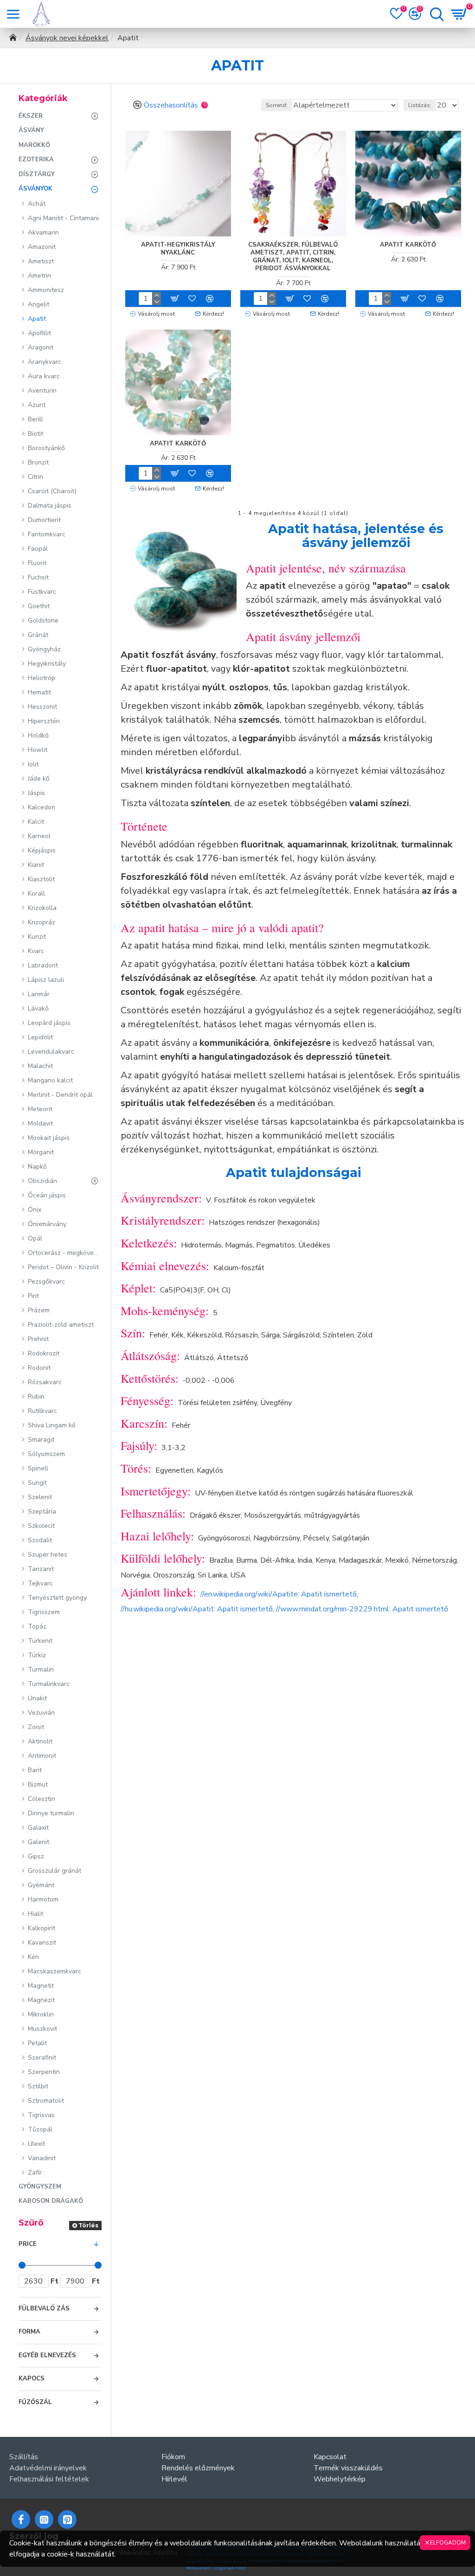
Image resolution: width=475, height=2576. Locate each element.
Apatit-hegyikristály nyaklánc (178, 249)
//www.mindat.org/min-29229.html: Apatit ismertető (362, 1609)
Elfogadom (448, 2543)
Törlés (88, 2225)
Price (28, 2244)
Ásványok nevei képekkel (67, 38)
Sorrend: (277, 105)
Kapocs (32, 2379)
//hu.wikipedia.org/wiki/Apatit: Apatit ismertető (197, 1609)
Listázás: (420, 105)
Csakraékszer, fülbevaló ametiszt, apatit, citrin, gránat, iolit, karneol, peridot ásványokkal (293, 257)
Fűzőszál (35, 2402)
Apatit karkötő (408, 245)
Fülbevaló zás (44, 2309)
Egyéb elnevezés (47, 2355)
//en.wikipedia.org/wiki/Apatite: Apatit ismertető (279, 1594)
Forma (29, 2332)
